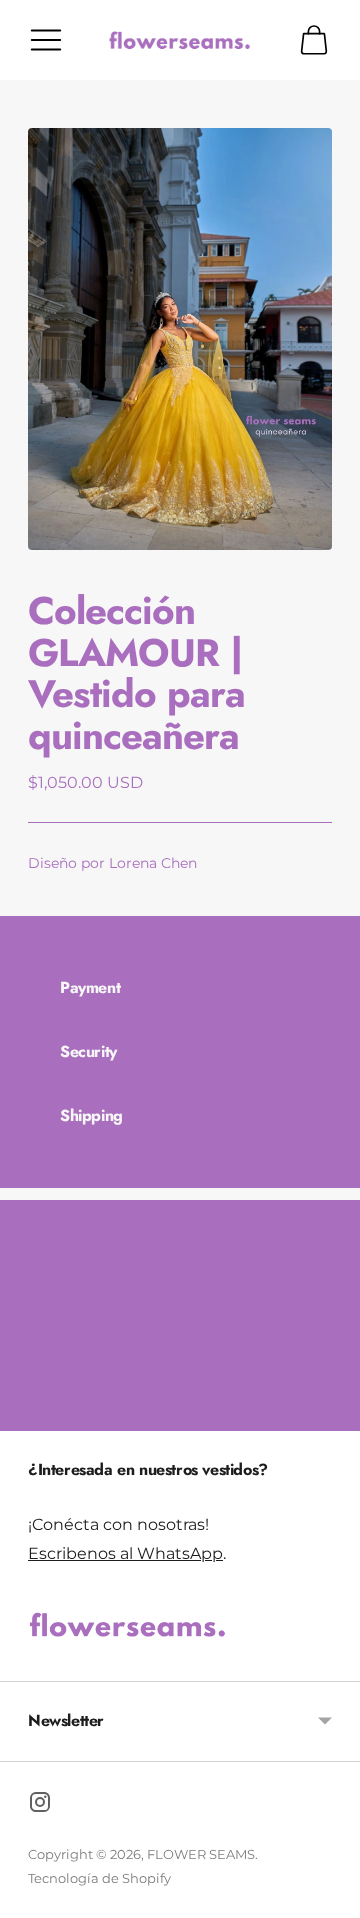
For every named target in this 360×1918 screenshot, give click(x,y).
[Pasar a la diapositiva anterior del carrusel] (28, 1415)
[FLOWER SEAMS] (180, 39)
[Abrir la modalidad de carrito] (314, 40)
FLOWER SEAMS (201, 1854)
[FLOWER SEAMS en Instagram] (40, 1806)
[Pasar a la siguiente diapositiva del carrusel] (332, 1415)
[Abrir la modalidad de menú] (46, 40)
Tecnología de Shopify (99, 1878)
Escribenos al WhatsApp (125, 1553)
